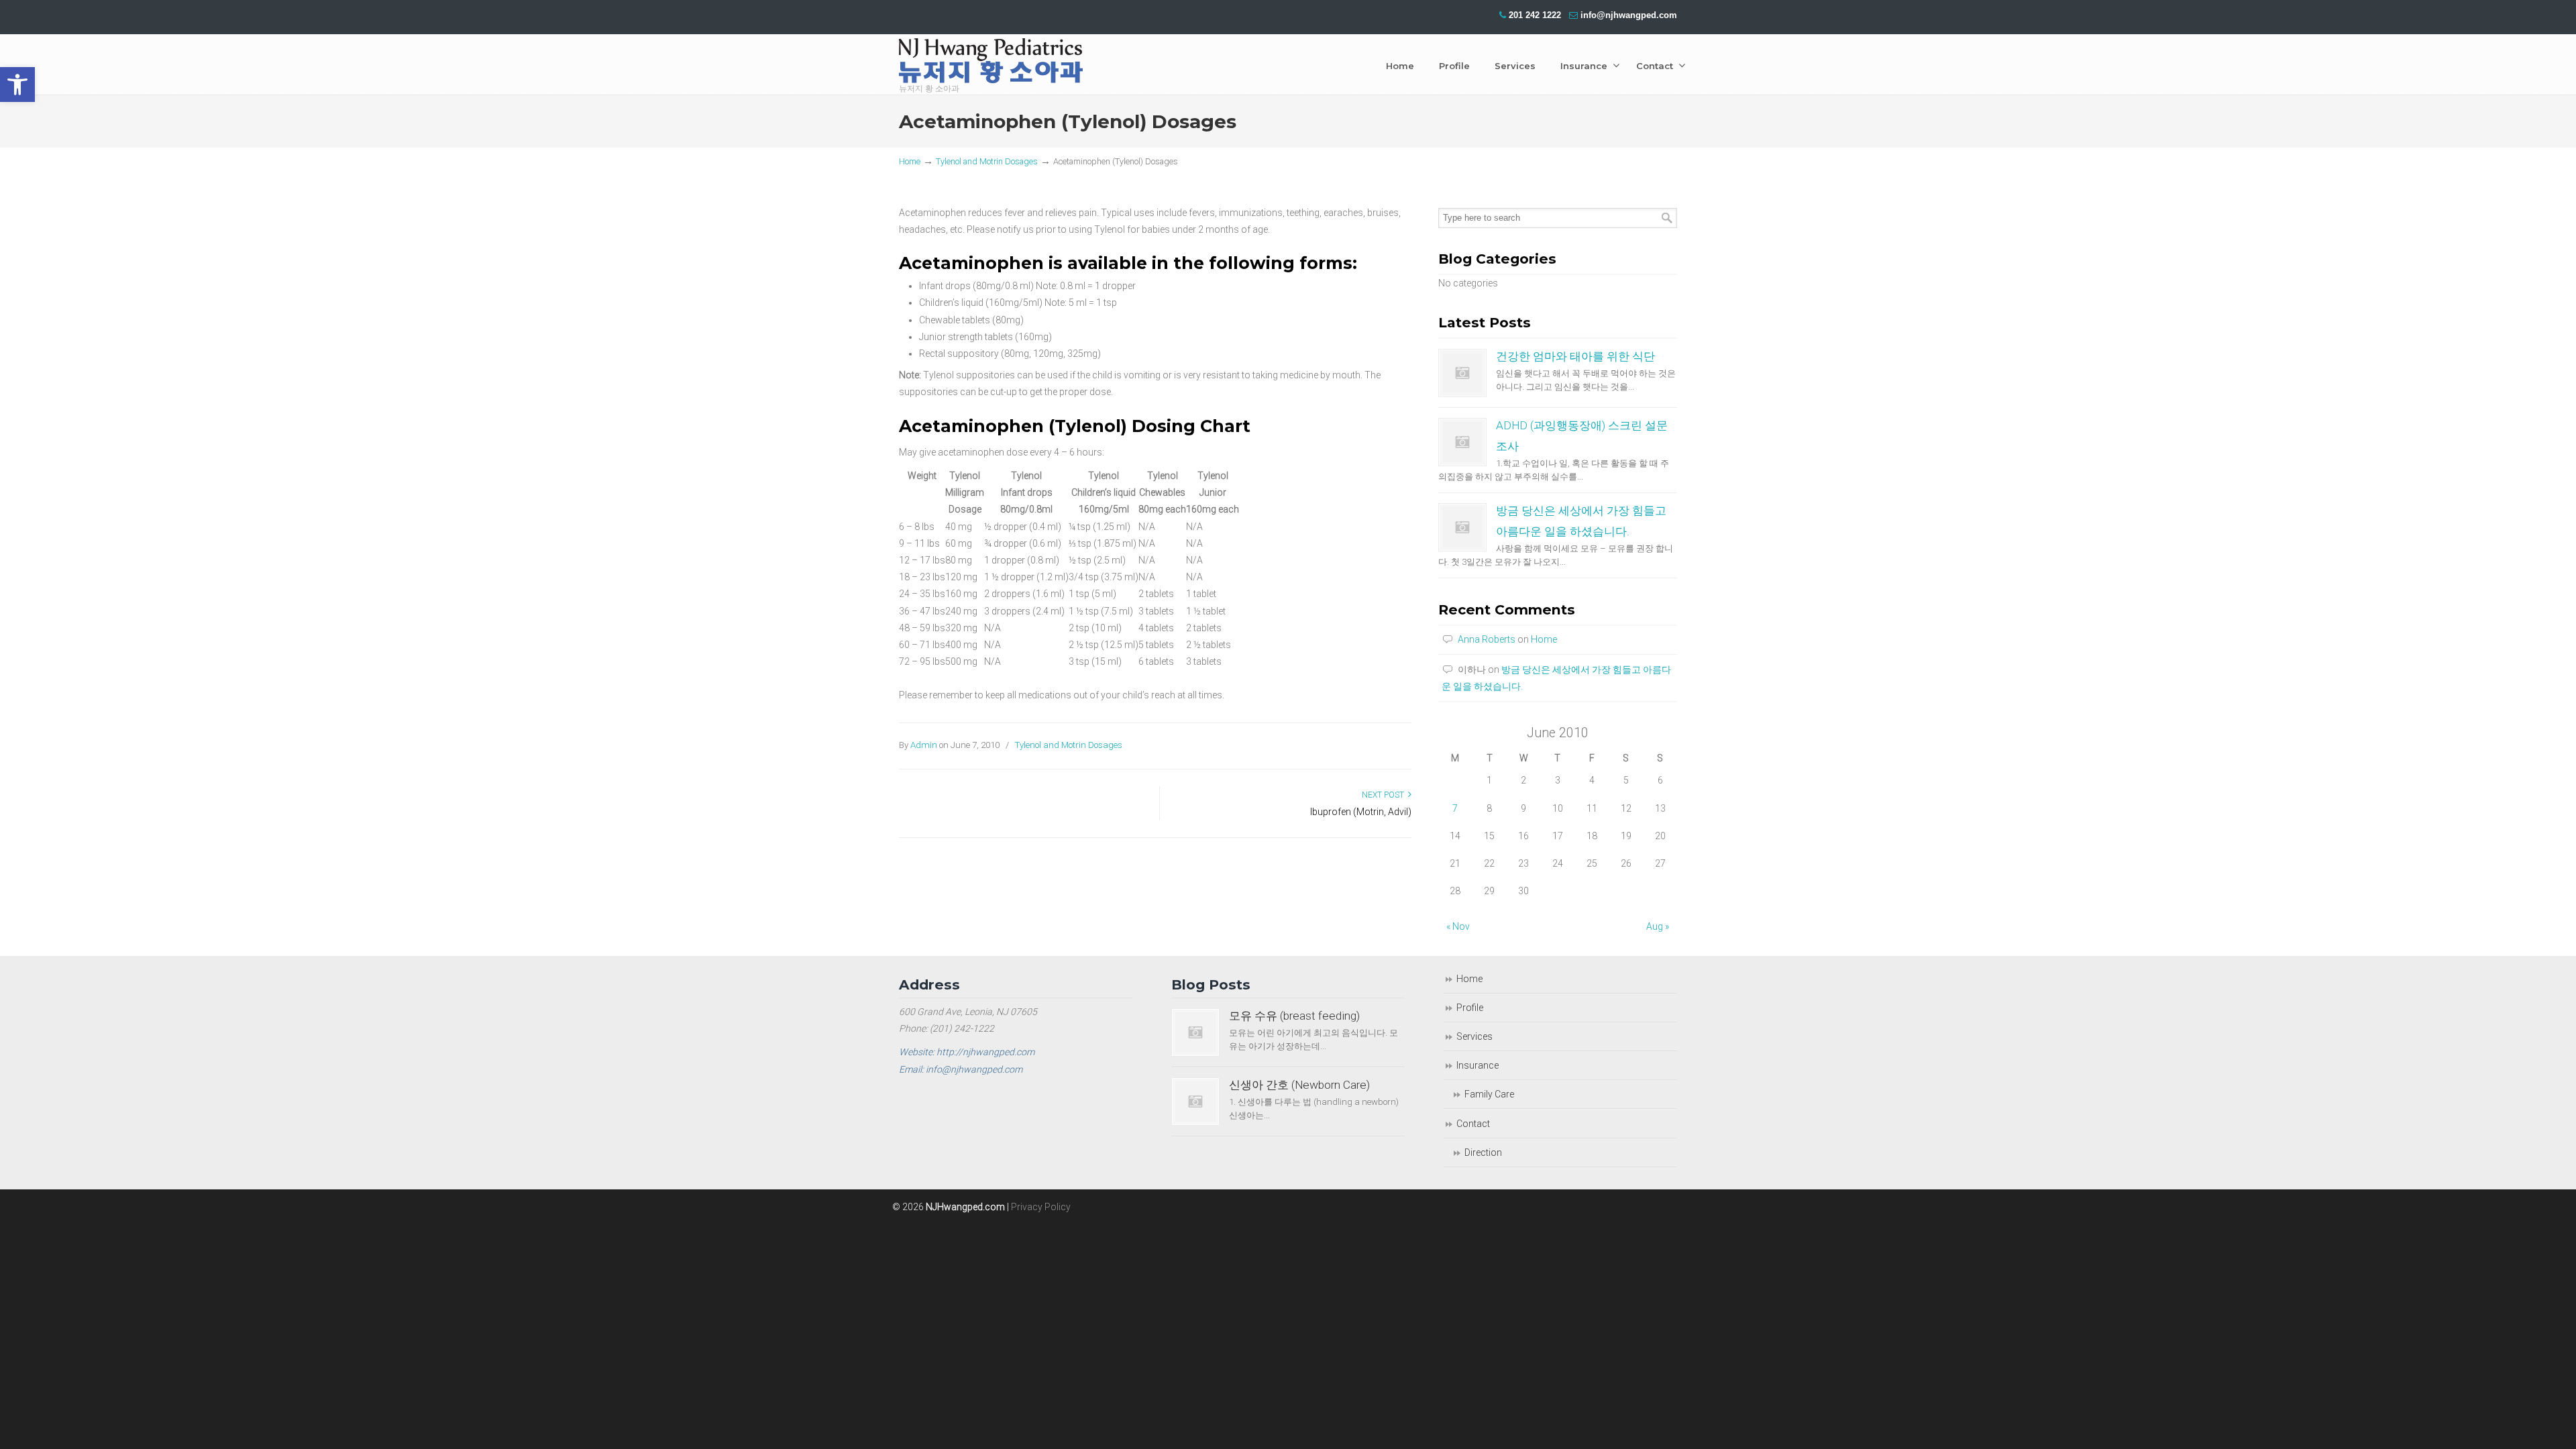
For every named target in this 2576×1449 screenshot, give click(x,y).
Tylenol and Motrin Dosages (987, 161)
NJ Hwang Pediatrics (991, 64)
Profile (1470, 1008)
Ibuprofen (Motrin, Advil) (1361, 812)
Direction (1483, 1152)
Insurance (1478, 1065)
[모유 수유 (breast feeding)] (1195, 1032)
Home (910, 161)
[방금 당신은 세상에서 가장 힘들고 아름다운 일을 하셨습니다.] (1462, 527)
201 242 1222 (1535, 15)
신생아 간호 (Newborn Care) (1299, 1085)
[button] (17, 85)
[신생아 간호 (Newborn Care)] (1195, 1102)
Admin (924, 745)
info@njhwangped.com (1629, 15)
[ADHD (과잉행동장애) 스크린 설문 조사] (1462, 442)
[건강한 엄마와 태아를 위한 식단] (1462, 373)
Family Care (1489, 1094)
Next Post (1385, 795)
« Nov (1458, 926)
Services (1474, 1036)
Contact (1473, 1124)
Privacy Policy (1041, 1207)
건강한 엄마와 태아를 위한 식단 (1575, 356)
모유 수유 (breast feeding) (1294, 1016)
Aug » (1658, 926)
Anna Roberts (1487, 639)
